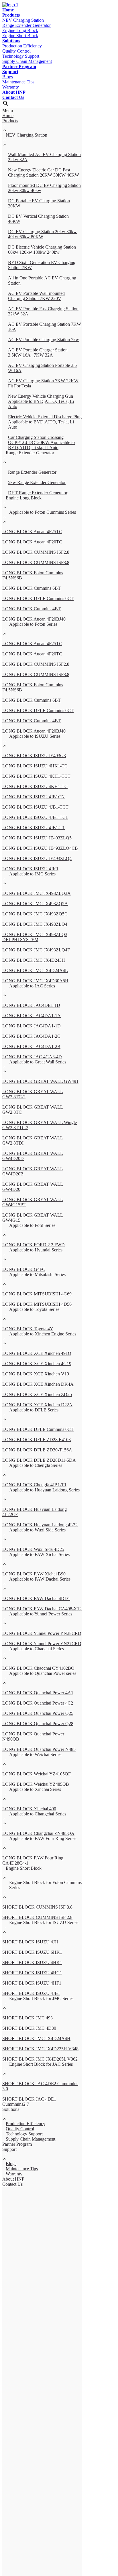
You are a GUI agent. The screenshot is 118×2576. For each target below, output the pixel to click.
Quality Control (16, 51)
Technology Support (21, 56)
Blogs (8, 77)
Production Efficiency (22, 46)
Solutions (11, 41)
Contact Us (13, 97)
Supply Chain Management (27, 61)
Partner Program (19, 66)
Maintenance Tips (18, 82)
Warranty (11, 87)
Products (11, 15)
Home (8, 10)
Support (10, 72)
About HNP (14, 92)
